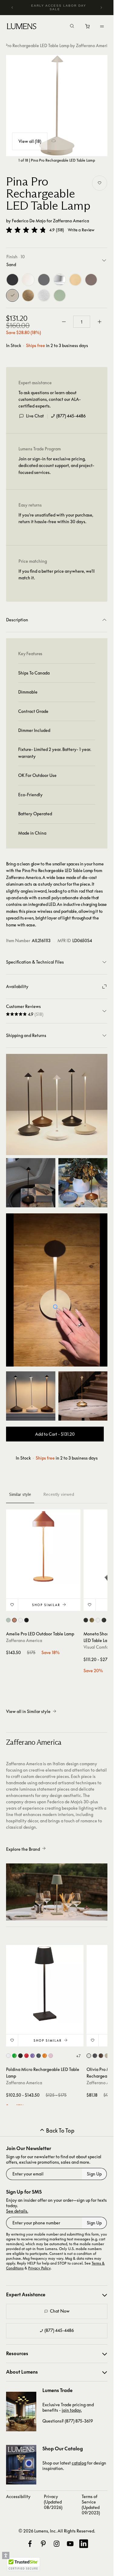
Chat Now (60, 2311)
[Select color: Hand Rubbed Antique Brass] (92, 1620)
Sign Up (94, 2174)
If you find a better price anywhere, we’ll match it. (57, 574)
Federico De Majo (29, 221)
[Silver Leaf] (44, 295)
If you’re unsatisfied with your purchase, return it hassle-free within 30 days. (56, 518)
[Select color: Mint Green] (8, 1620)
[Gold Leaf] (28, 295)
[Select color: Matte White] (98, 1620)
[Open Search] (72, 27)
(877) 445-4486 (71, 416)
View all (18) (30, 141)
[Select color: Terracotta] (14, 1620)
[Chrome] (60, 280)
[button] (26, 230)
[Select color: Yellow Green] (14, 2056)
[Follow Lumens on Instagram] (57, 2544)
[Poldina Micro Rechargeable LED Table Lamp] (45, 1984)
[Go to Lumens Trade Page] (21, 2412)
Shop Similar (46, 1605)
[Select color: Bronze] (104, 1620)
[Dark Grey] (44, 280)
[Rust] (91, 280)
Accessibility (18, 2496)
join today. (72, 2410)
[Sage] (60, 295)
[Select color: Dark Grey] (39, 2056)
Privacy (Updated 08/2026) (53, 2502)
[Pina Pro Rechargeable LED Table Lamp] (57, 106)
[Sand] (12, 295)
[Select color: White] (20, 1620)
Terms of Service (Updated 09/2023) (91, 2505)
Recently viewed (59, 1494)
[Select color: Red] (26, 2056)
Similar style (20, 1494)
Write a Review (81, 230)
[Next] (101, 8)
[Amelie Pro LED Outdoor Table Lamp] (43, 1547)
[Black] (12, 280)
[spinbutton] (82, 322)
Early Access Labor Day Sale (59, 7)
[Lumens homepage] (22, 27)
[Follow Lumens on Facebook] (30, 2544)
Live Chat (35, 416)
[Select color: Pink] (51, 2056)
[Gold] (75, 280)
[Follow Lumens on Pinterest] (43, 2544)
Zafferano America (71, 221)
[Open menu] (102, 26)
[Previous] (12, 8)
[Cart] (88, 28)
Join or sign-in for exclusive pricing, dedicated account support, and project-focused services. (56, 465)
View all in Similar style (28, 1711)
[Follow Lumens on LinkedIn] (84, 2544)
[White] (28, 280)
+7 (78, 2056)
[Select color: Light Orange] (45, 2056)
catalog (79, 2463)
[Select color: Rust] (101, 2056)
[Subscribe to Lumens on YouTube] (70, 2544)
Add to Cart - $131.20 (55, 1434)
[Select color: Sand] (107, 2056)
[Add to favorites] (100, 183)
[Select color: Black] (26, 1620)
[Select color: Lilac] (33, 2056)
